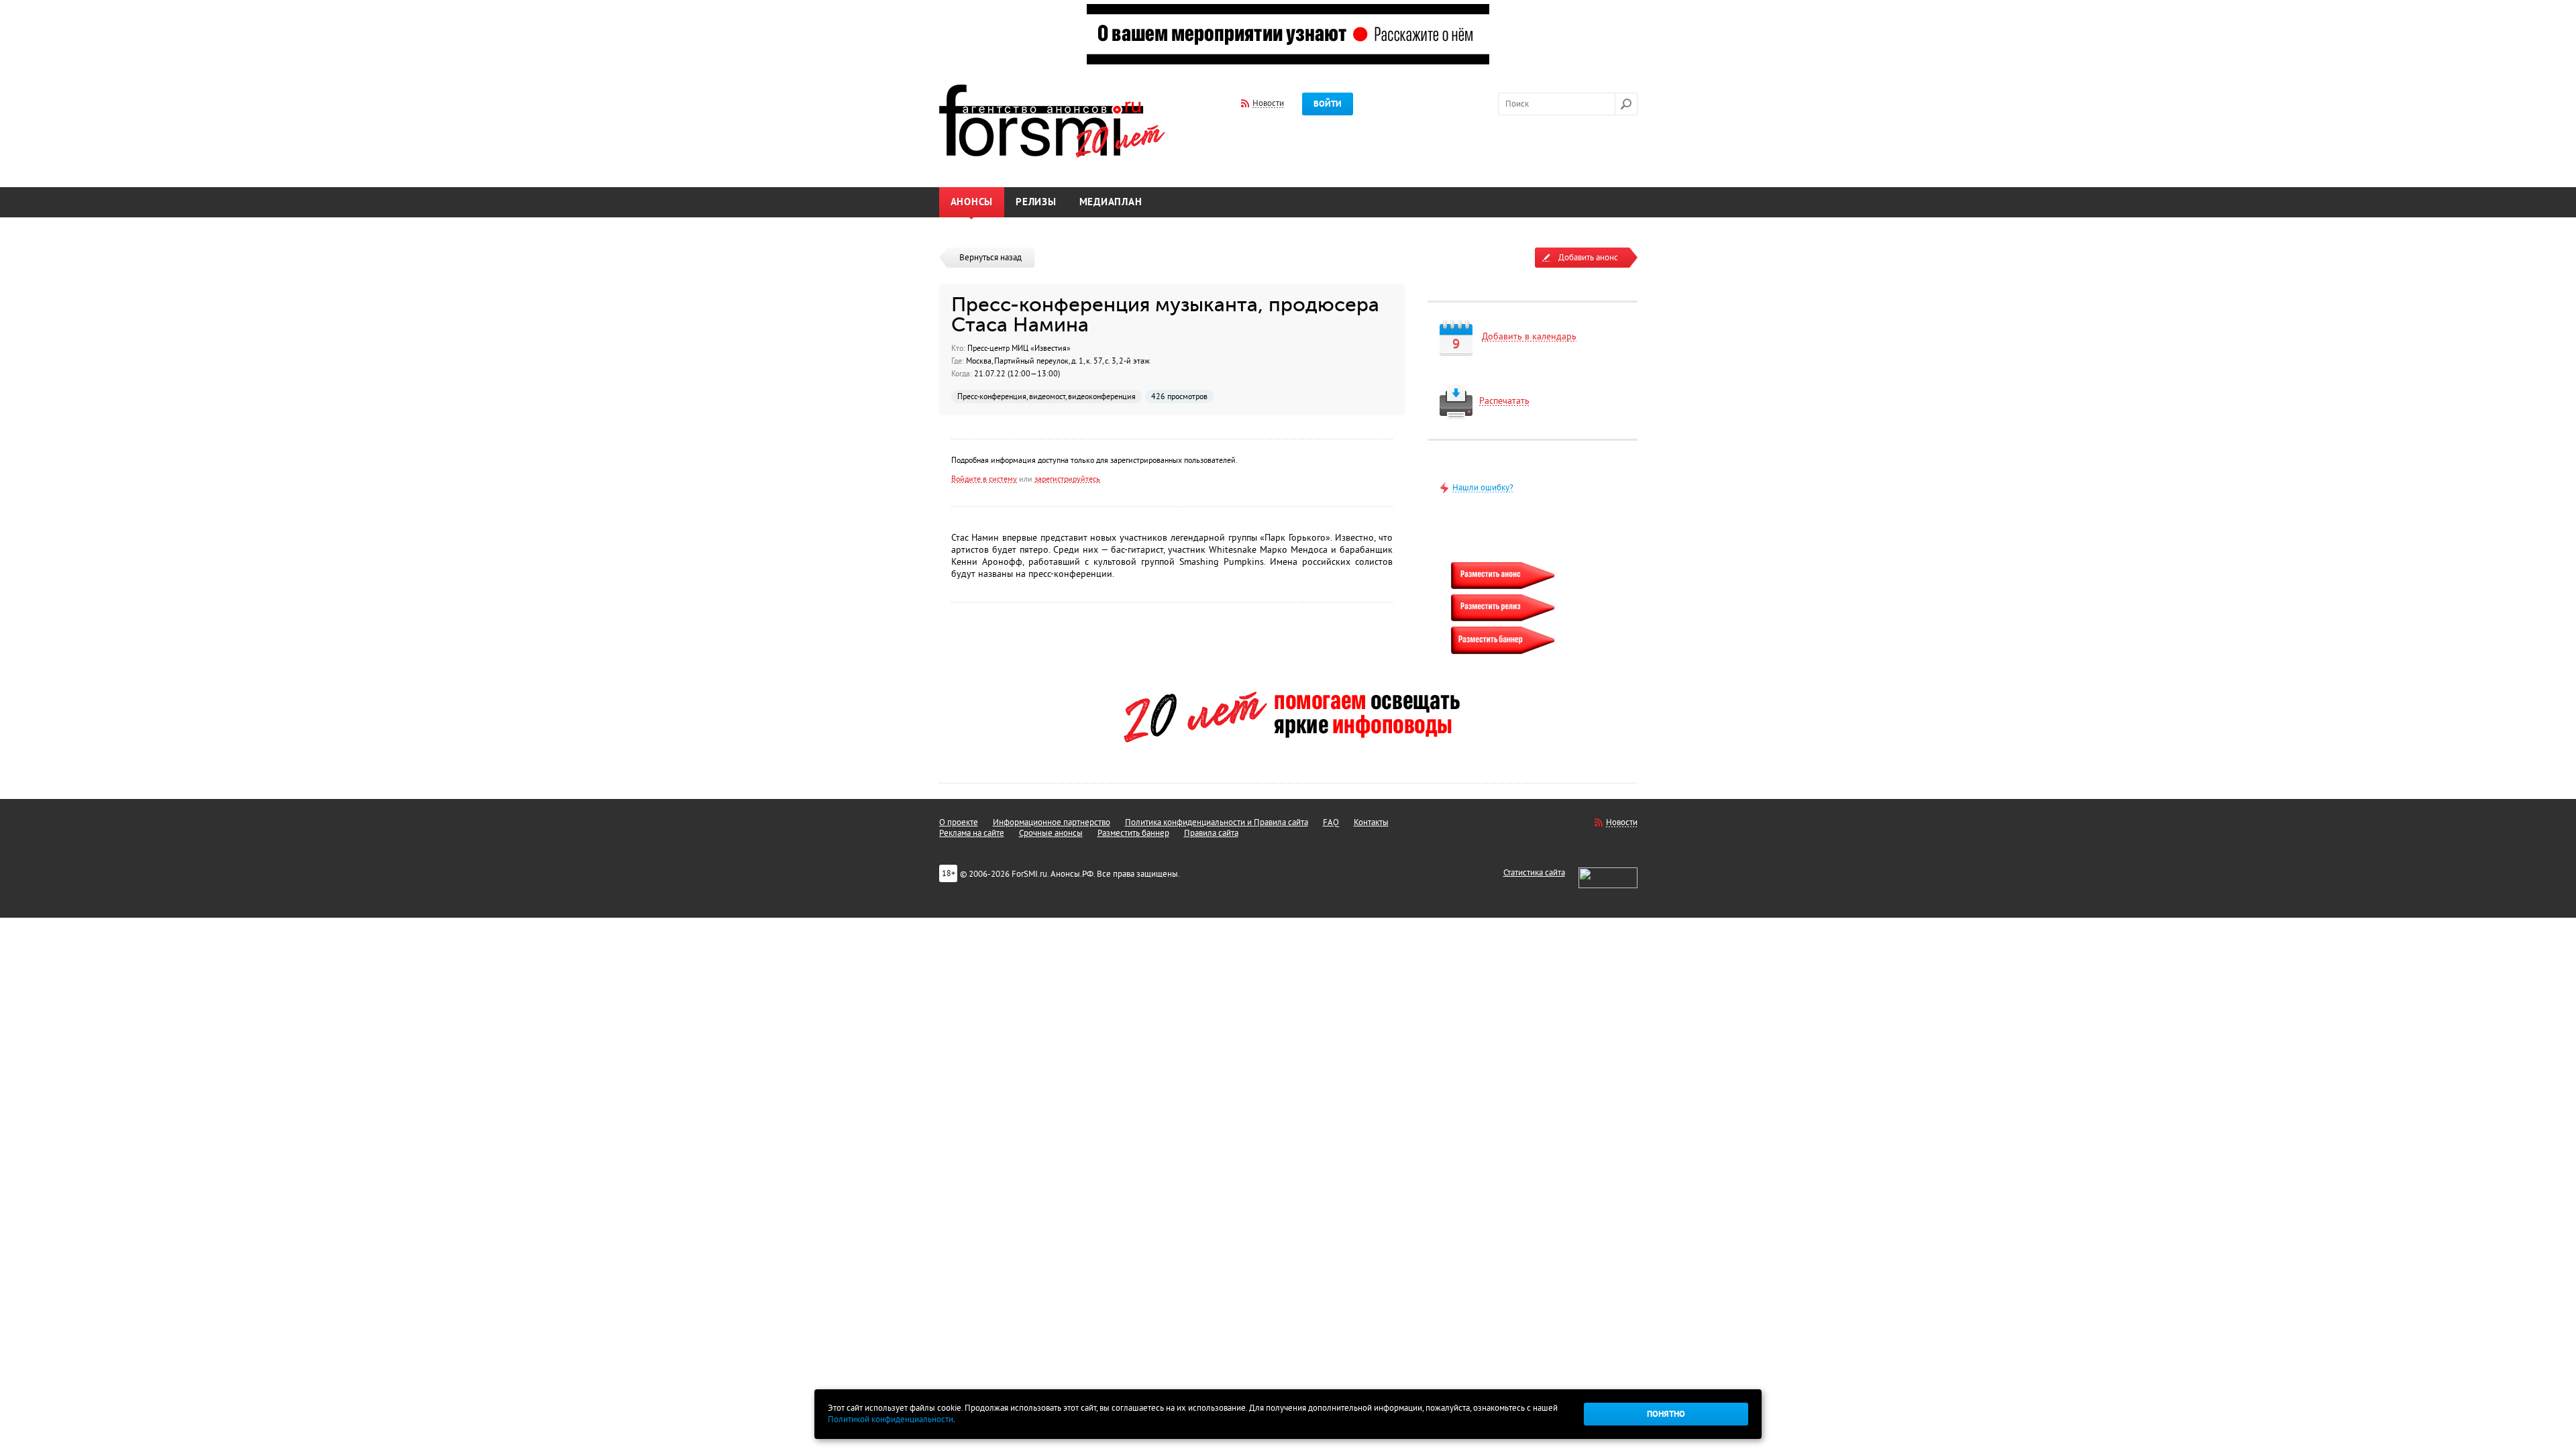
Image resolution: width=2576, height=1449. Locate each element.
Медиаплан (1111, 202)
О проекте (959, 822)
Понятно (1666, 1414)
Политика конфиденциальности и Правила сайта (1217, 822)
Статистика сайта (1534, 873)
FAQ (1331, 822)
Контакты (1371, 822)
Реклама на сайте (972, 833)
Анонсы (972, 202)
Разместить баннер (1133, 833)
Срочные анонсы (1051, 833)
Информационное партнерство (1052, 822)
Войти (1328, 104)
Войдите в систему (984, 479)
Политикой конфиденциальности (891, 1419)
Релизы (1036, 202)
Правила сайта (1211, 833)
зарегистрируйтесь (1067, 479)
